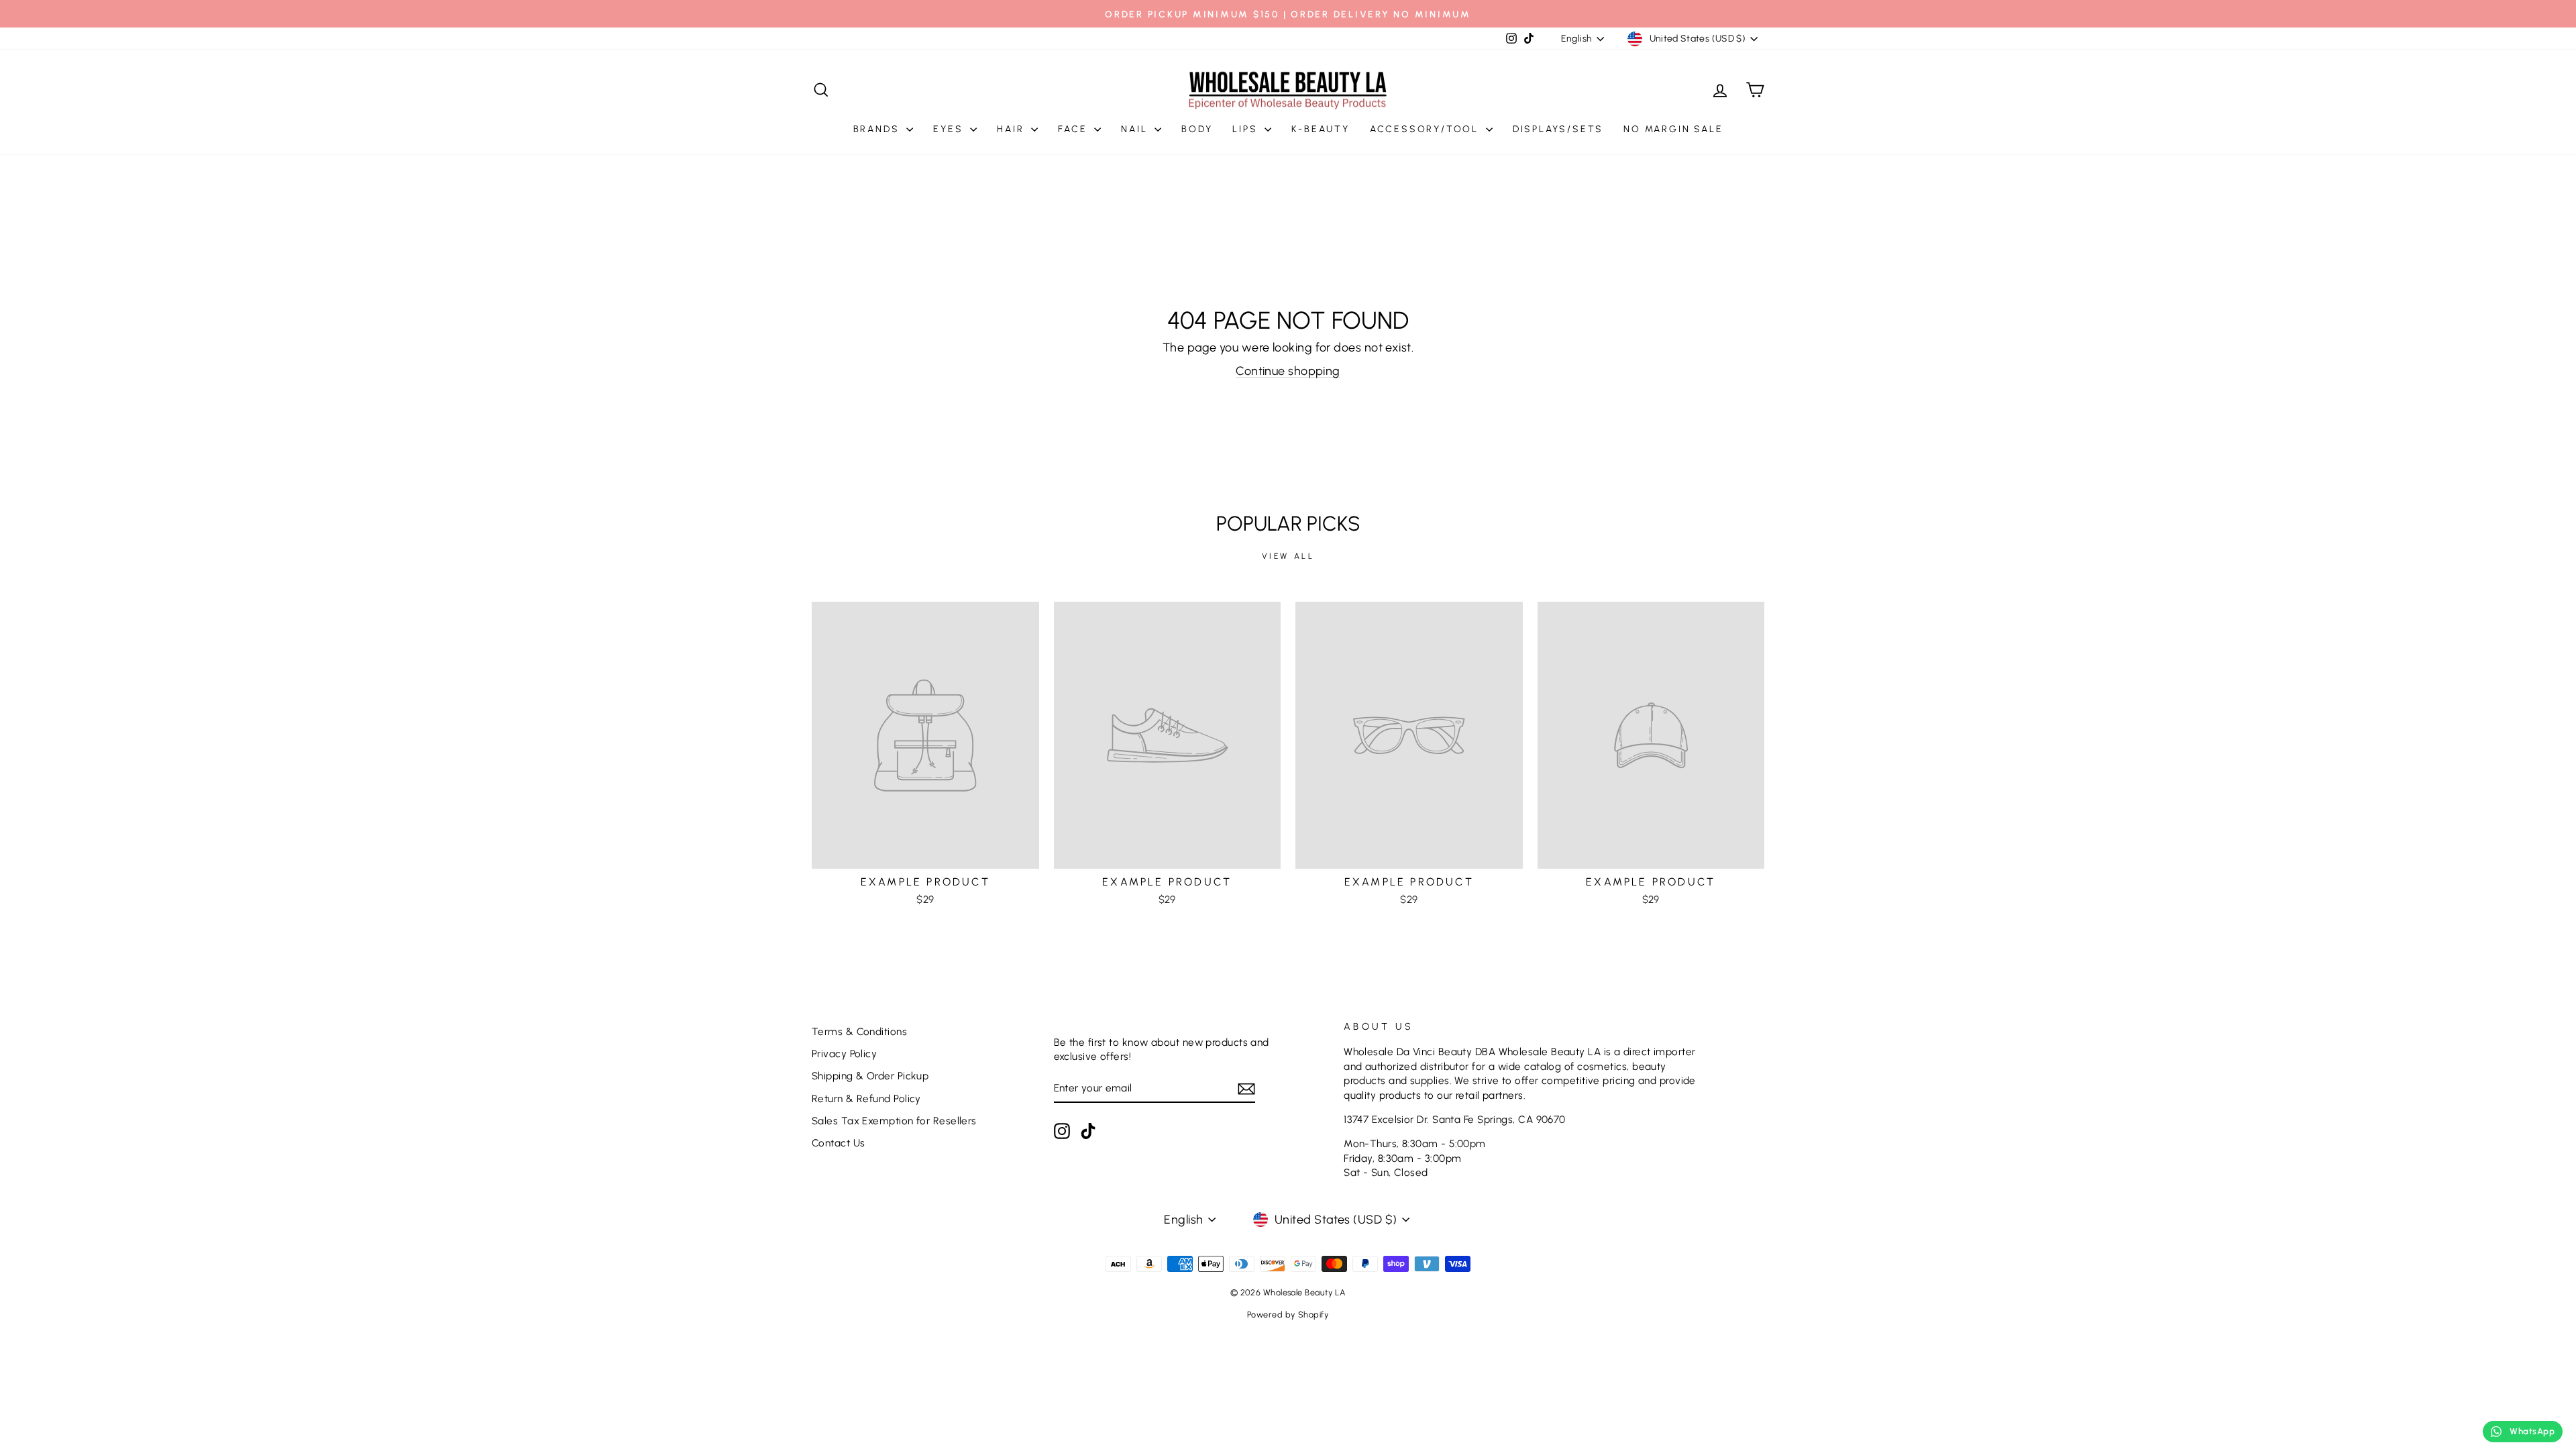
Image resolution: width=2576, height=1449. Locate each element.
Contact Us (839, 1143)
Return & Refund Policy (866, 1098)
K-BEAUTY (1320, 129)
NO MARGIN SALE (1673, 129)
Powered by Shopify (1288, 1314)
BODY (1197, 129)
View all (1288, 556)
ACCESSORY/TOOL (1426, 129)
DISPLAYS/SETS (1558, 129)
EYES (950, 129)
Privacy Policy (844, 1054)
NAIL (1136, 129)
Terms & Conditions (859, 1031)
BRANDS (878, 129)
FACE (1074, 129)
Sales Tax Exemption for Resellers (894, 1121)
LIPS (1247, 129)
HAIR (1012, 129)
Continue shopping (1288, 371)
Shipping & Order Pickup (870, 1076)
